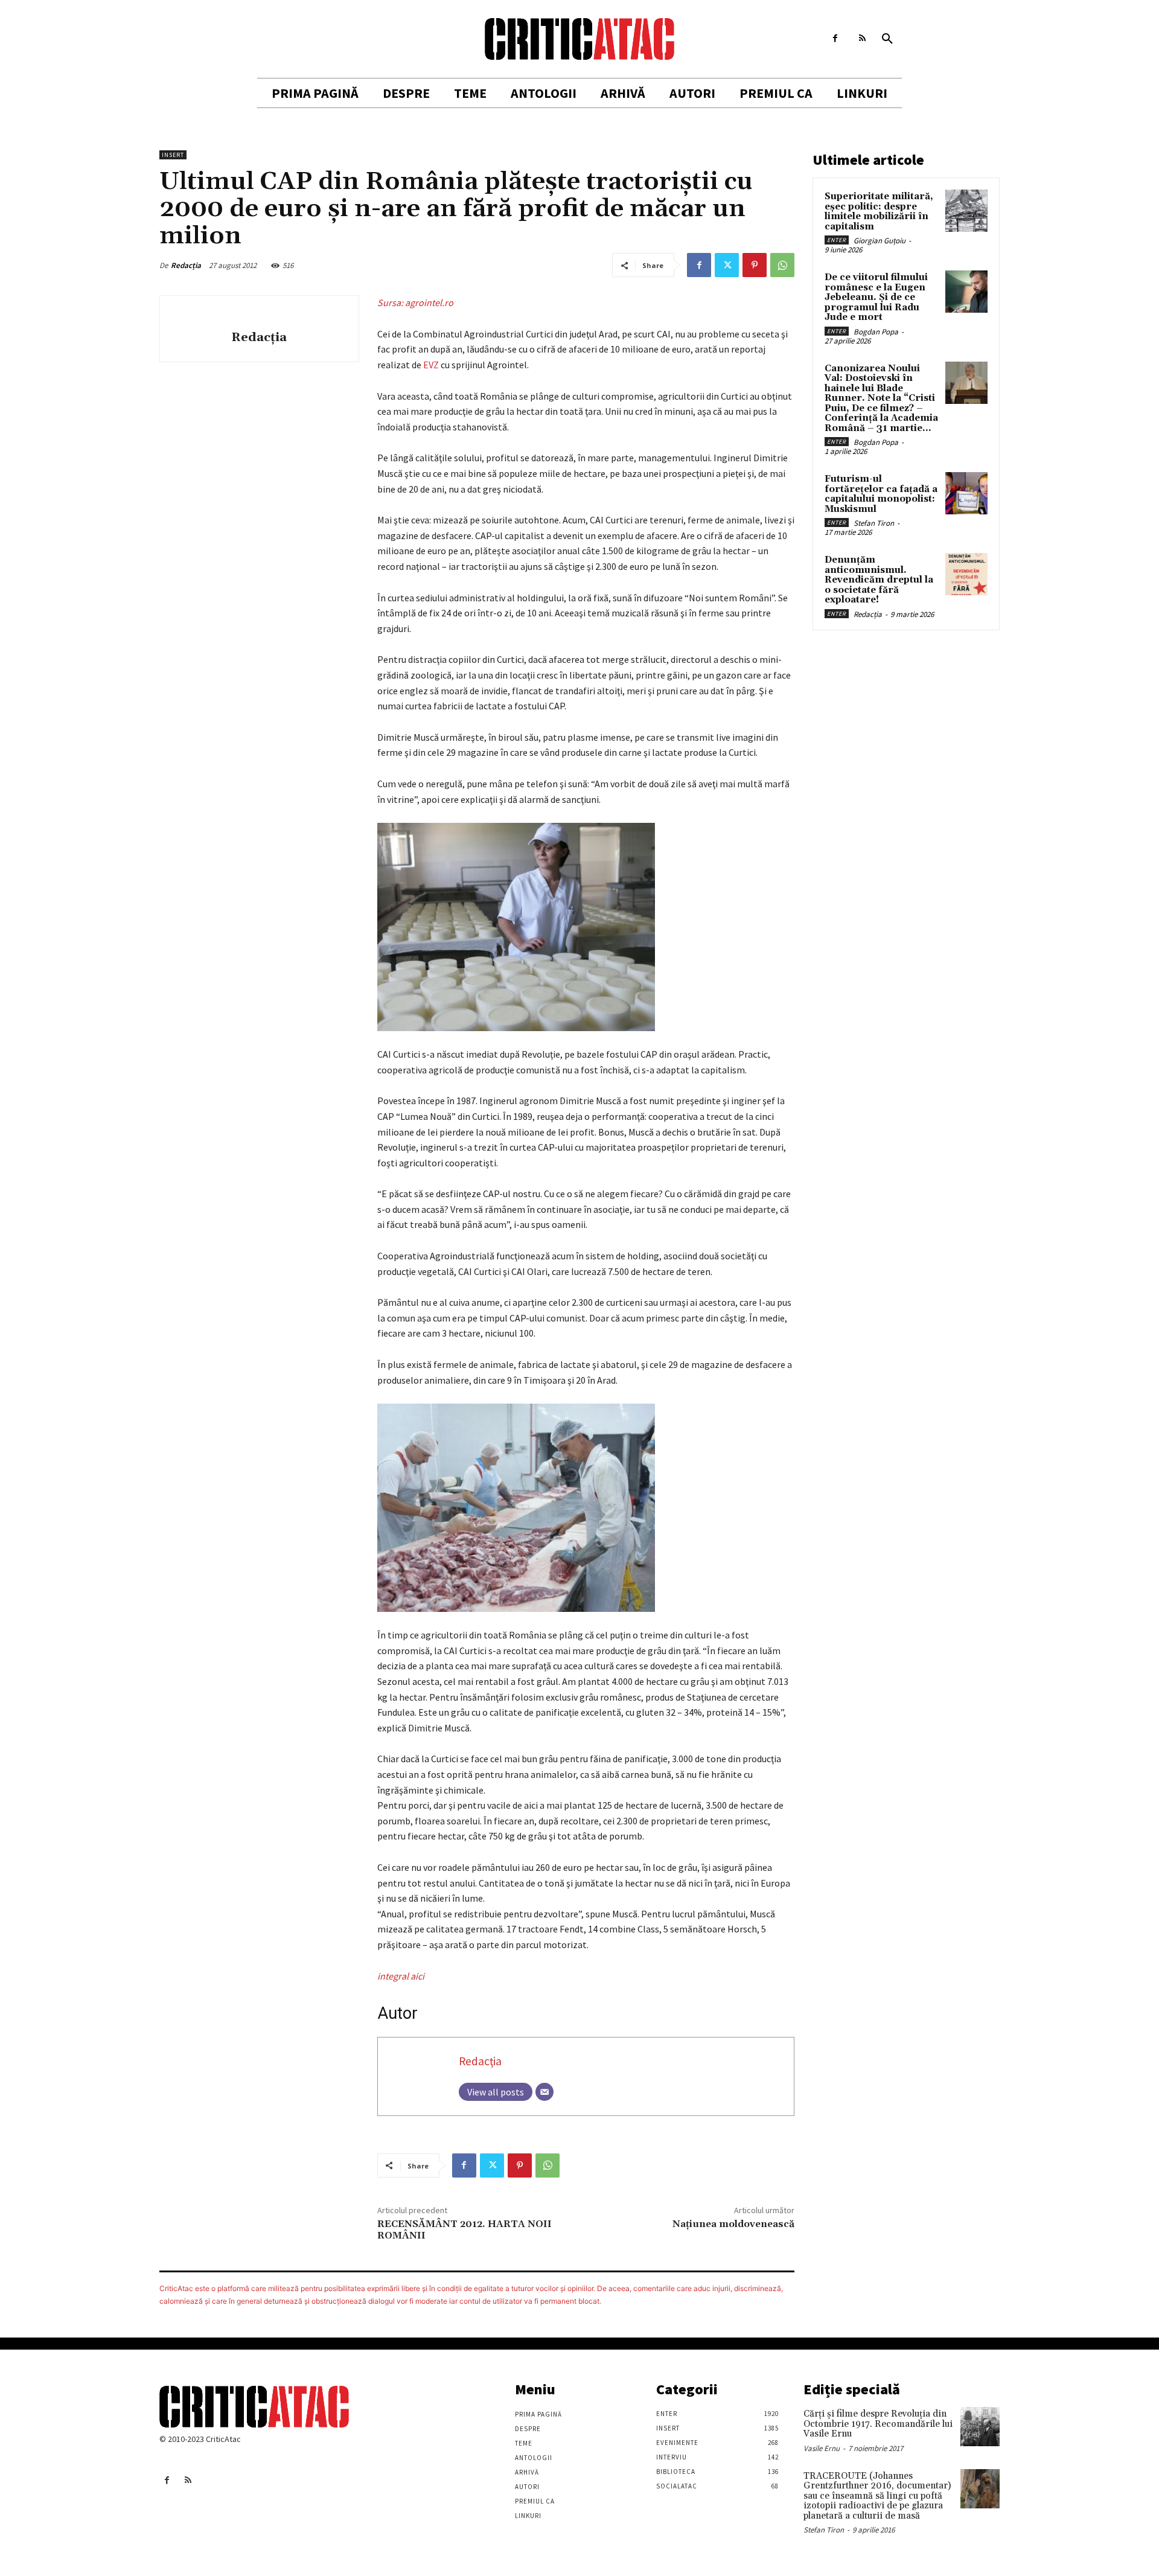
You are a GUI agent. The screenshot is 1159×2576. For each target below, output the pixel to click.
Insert (173, 155)
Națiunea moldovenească (733, 2224)
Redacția (186, 265)
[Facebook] (835, 38)
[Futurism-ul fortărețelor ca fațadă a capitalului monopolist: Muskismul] (966, 493)
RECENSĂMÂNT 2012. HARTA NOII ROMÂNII (465, 2230)
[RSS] (862, 38)
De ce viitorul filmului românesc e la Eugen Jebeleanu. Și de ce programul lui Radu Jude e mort (876, 297)
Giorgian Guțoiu (880, 241)
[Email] (544, 2092)
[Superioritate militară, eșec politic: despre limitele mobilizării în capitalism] (966, 211)
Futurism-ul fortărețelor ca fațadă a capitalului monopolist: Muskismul (881, 494)
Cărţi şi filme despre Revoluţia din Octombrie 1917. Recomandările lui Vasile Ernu (878, 2424)
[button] (887, 39)
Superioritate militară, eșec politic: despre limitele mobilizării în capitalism (879, 212)
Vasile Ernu (822, 2448)
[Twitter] (727, 265)
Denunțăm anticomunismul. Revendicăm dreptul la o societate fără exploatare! (879, 580)
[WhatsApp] (782, 265)
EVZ (431, 365)
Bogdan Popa (876, 332)
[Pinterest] (755, 265)
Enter (837, 240)
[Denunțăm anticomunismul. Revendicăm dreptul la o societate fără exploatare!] (966, 574)
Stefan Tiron (874, 523)
